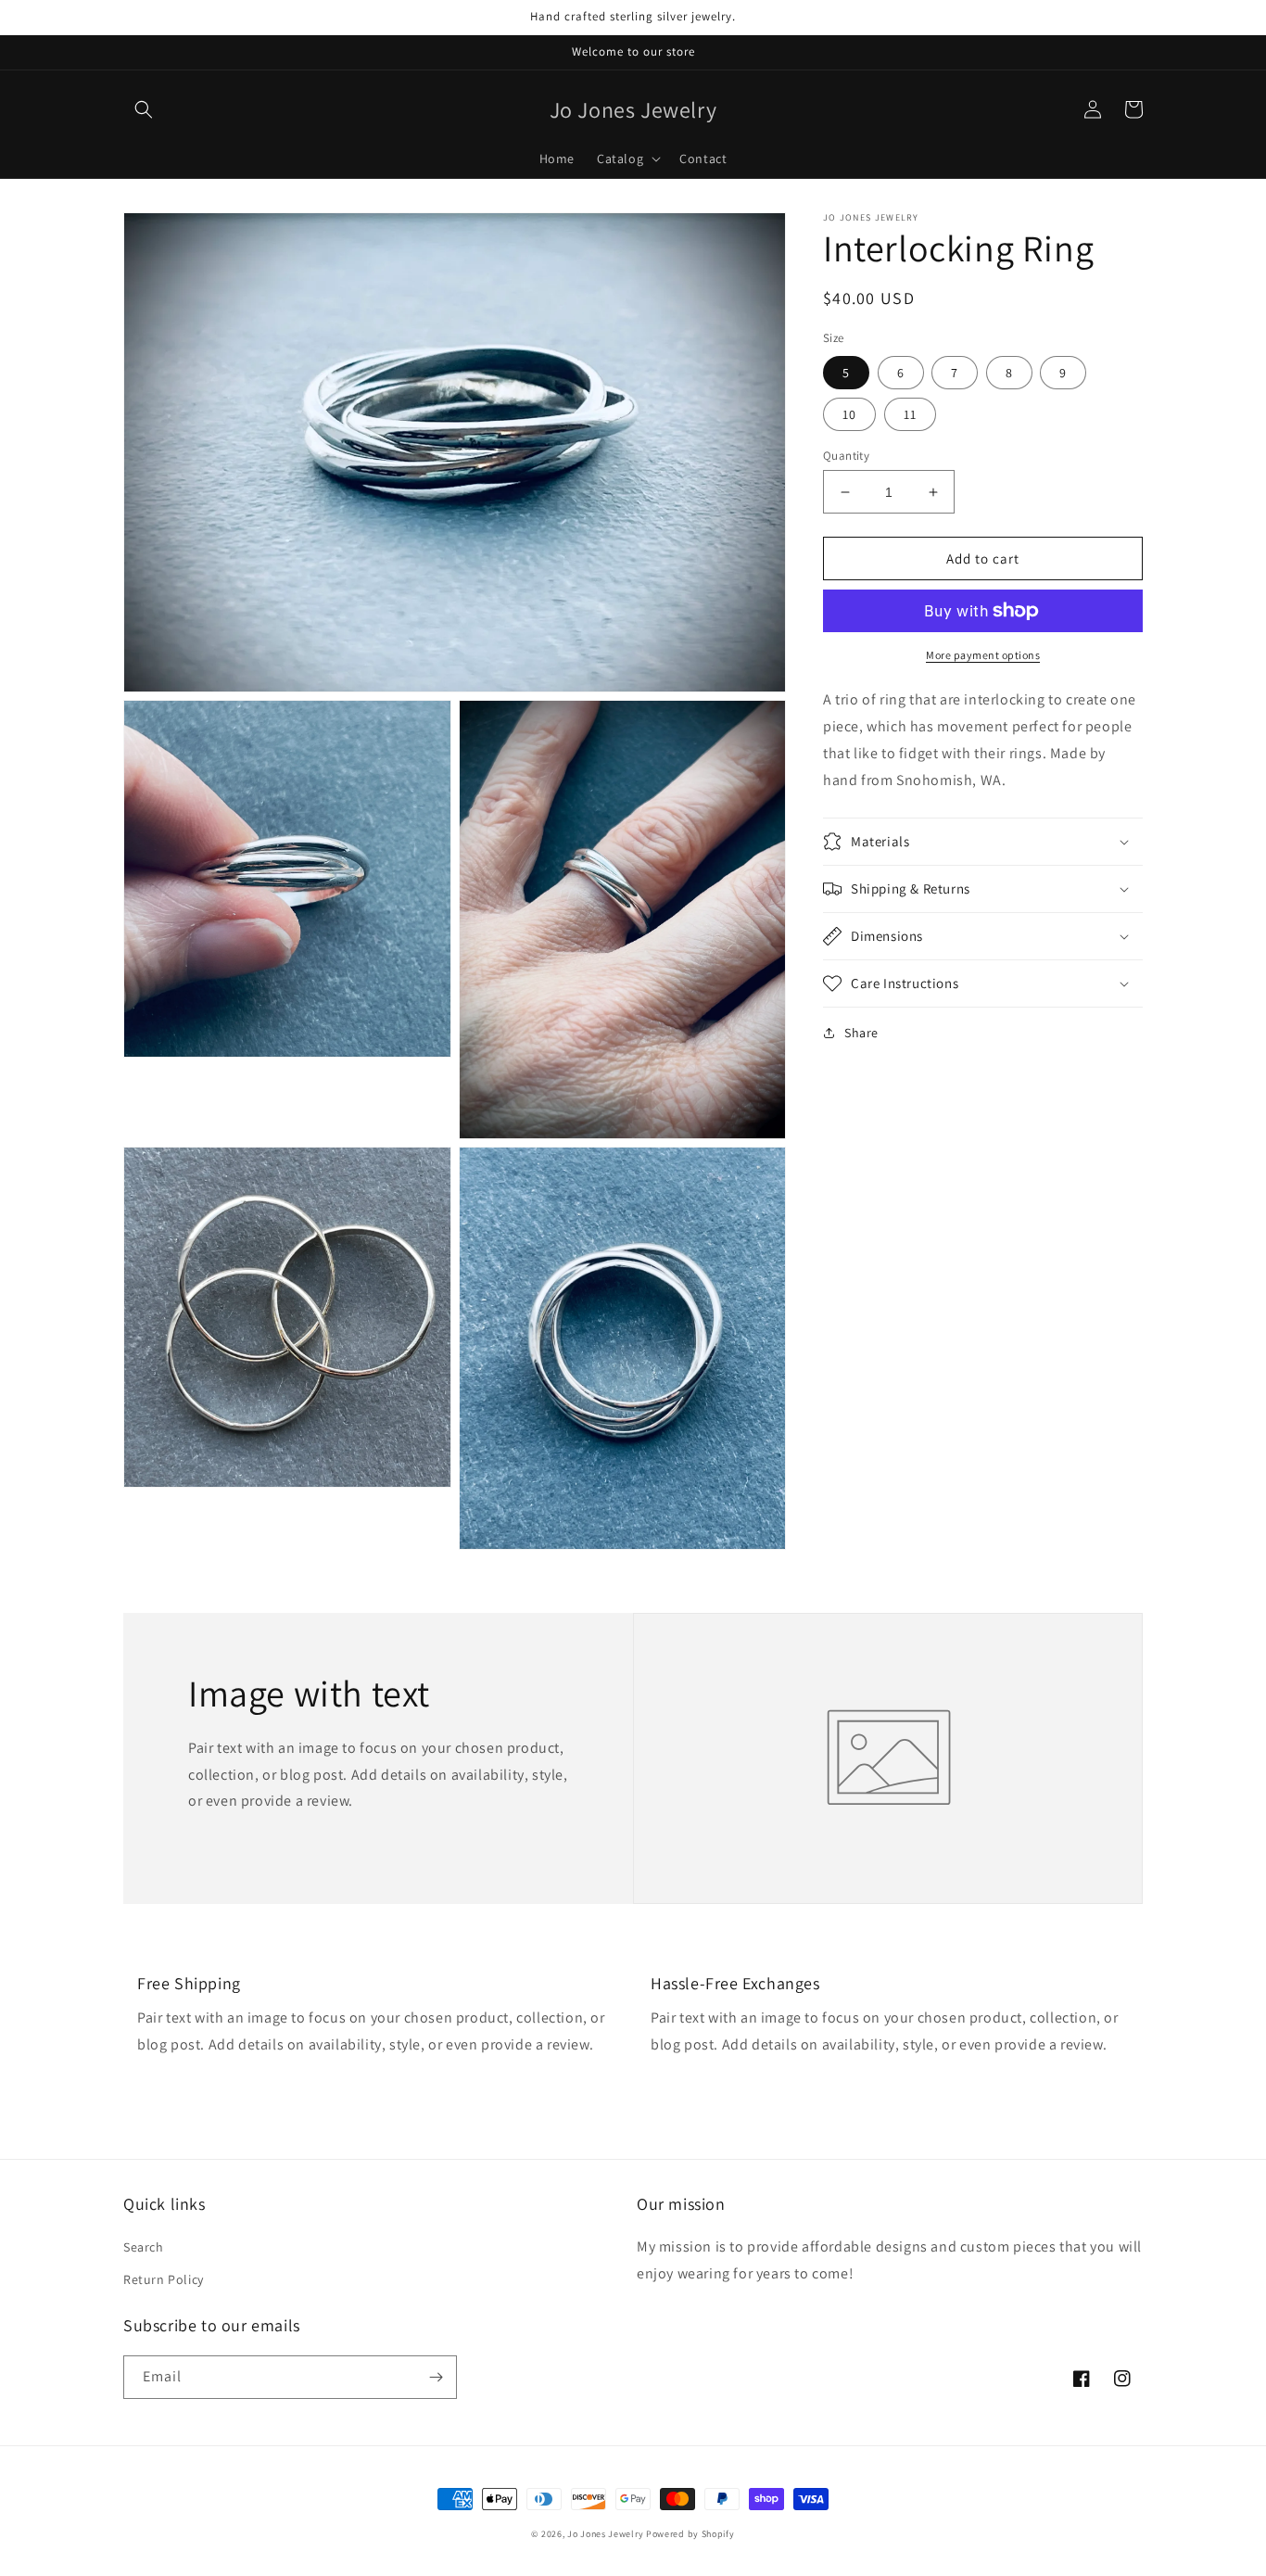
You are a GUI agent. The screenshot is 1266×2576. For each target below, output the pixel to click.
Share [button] (861, 1033)
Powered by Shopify (690, 2534)
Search (144, 2247)
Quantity (846, 456)
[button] (144, 109)
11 (910, 414)
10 (849, 414)
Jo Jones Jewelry (605, 2534)
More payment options (983, 655)
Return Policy (164, 2279)
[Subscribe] (436, 2377)
